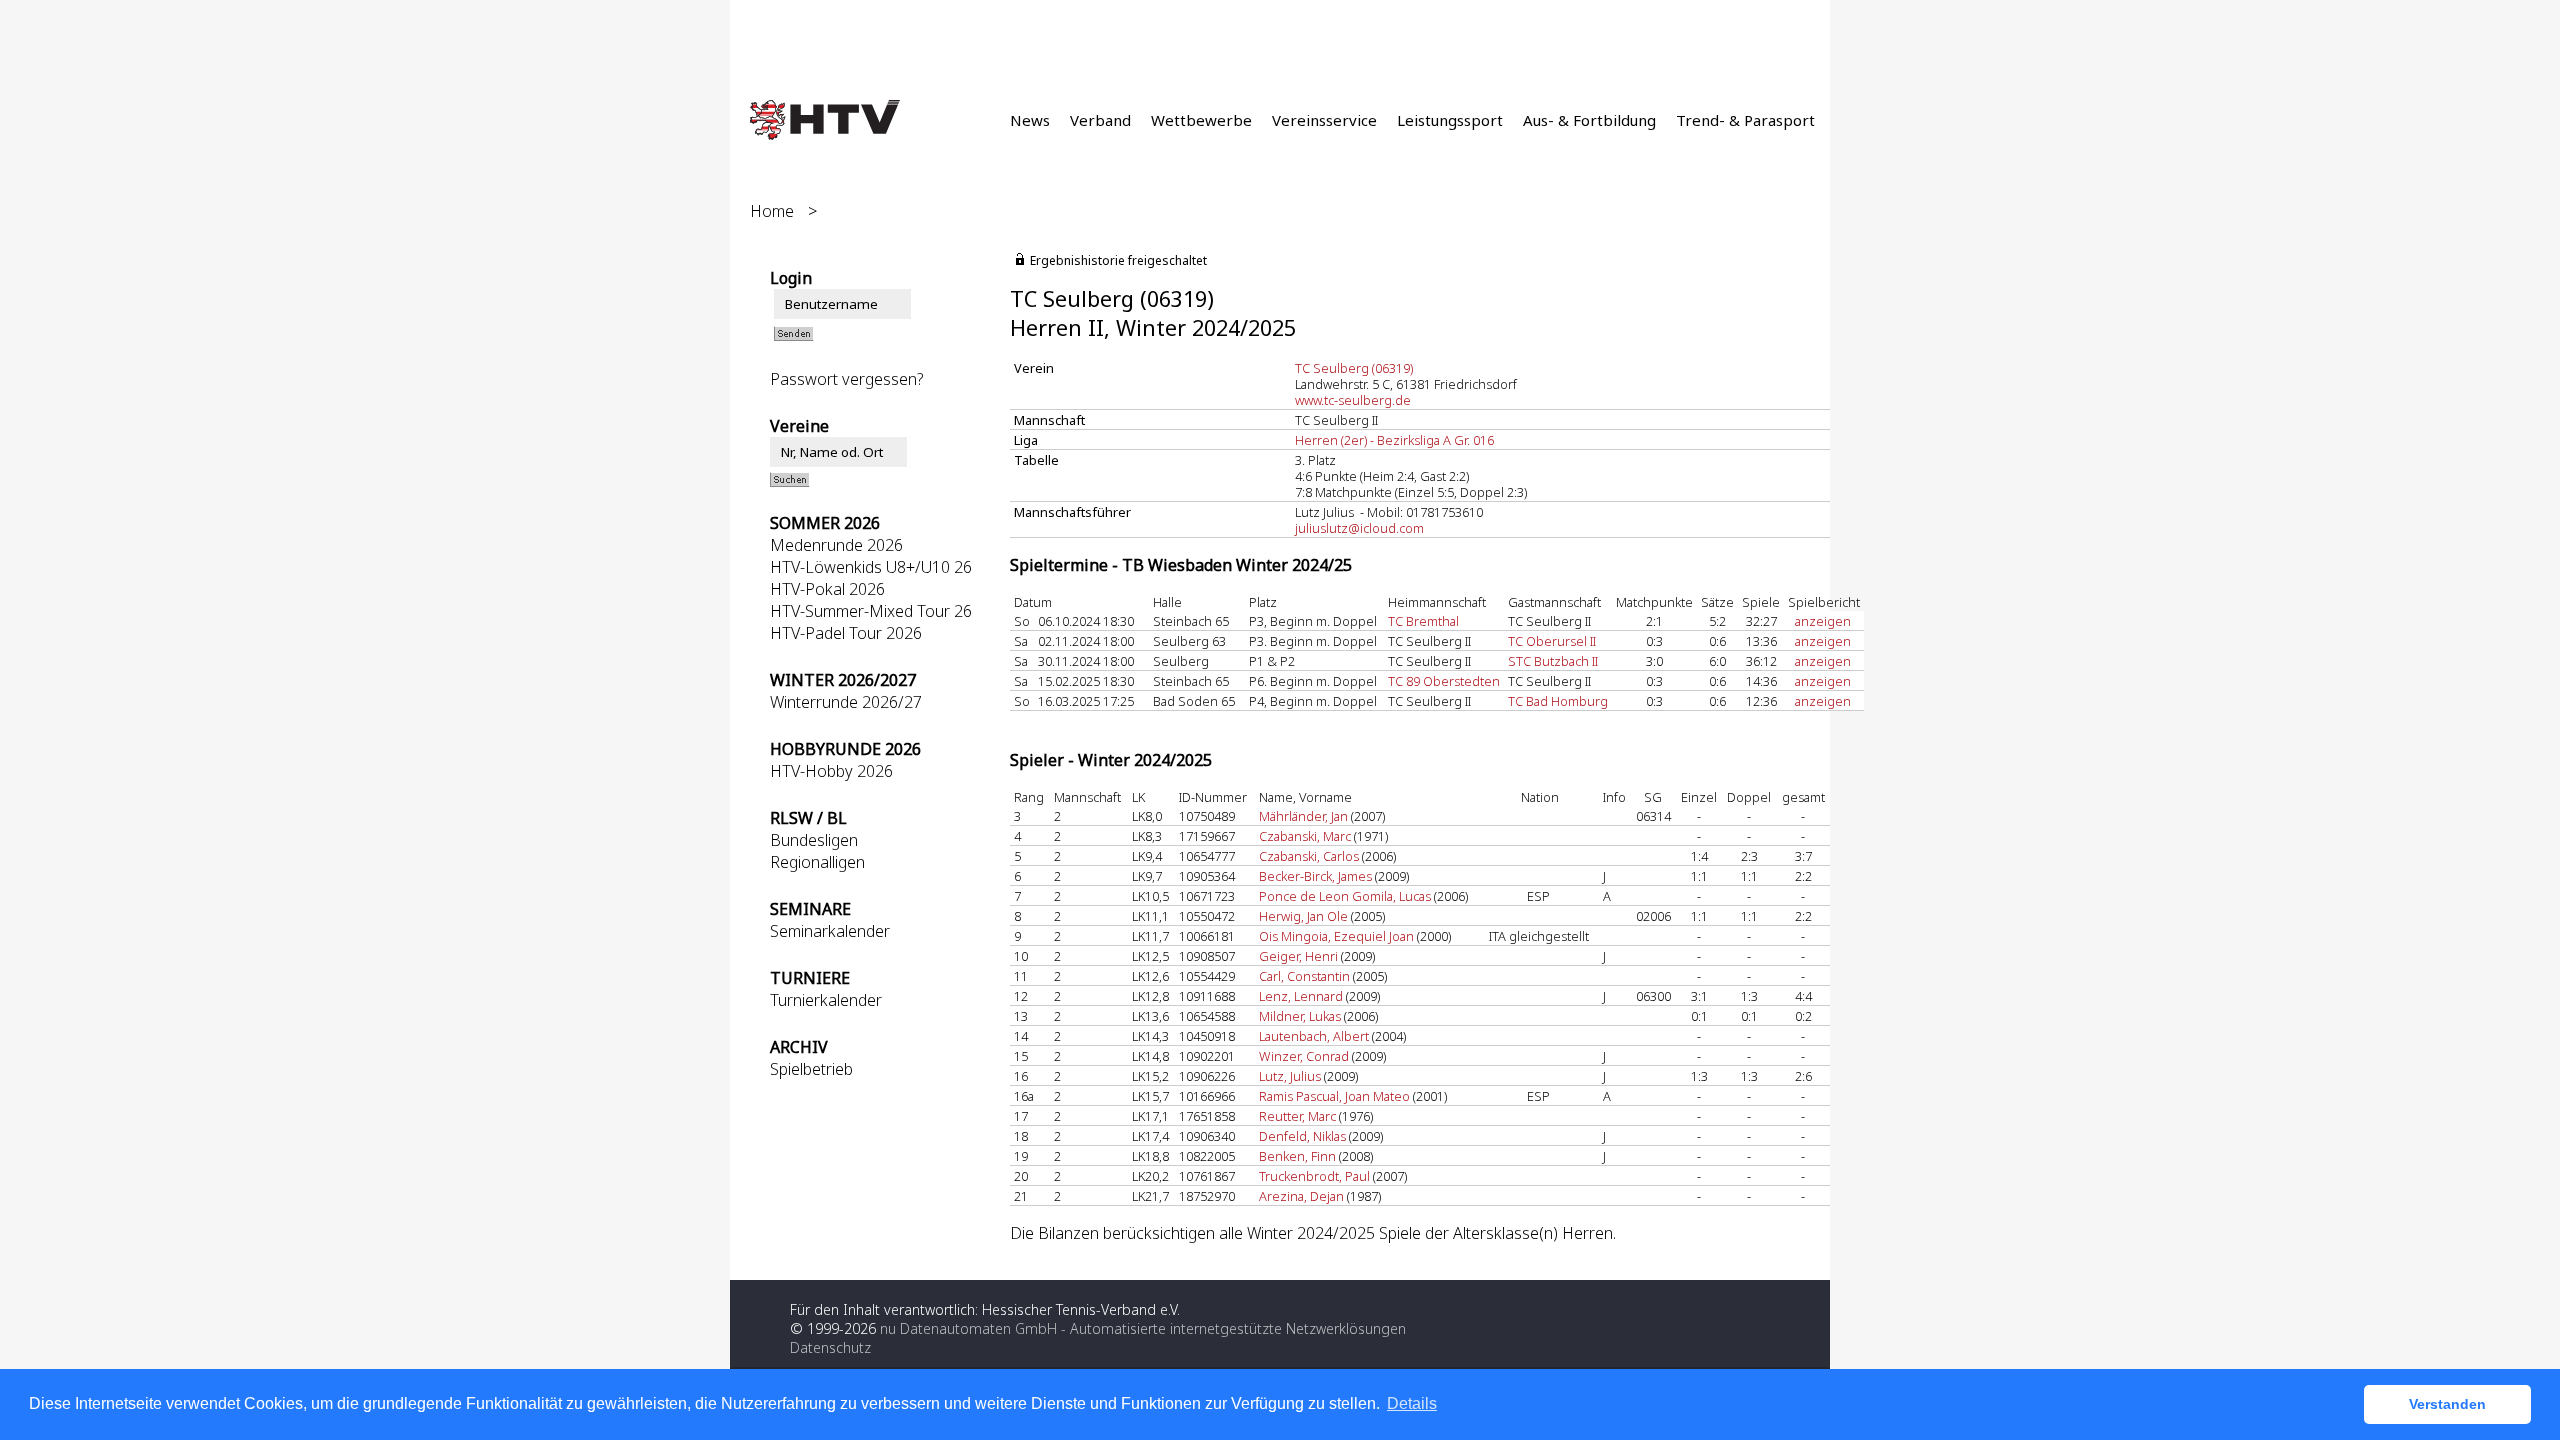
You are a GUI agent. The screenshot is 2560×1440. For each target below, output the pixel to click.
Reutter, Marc (1297, 1116)
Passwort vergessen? (847, 379)
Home (772, 211)
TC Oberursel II (1552, 641)
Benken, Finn (1297, 1156)
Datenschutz (830, 1347)
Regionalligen (817, 862)
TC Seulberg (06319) (1354, 368)
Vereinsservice (1324, 120)
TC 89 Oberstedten (1444, 681)
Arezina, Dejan (1301, 1196)
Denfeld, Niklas (1302, 1136)
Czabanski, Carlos (1309, 856)
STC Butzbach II (1553, 661)
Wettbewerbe (1201, 120)
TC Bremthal (1423, 621)
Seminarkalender (830, 931)
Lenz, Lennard (1301, 996)
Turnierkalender (826, 1000)
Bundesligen (814, 840)
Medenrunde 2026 (836, 545)
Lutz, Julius (1290, 1076)
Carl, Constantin (1304, 976)
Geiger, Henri (1298, 956)
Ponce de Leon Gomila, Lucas (1345, 896)
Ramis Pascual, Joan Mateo (1334, 1096)
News (1030, 120)
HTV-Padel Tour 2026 (846, 633)
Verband (1100, 120)
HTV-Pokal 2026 (827, 589)
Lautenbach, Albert (1314, 1036)
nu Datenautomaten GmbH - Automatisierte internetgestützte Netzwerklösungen (1143, 1328)
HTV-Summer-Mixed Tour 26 (871, 611)
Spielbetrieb (811, 1069)
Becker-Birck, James (1315, 876)
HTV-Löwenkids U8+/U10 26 (871, 567)
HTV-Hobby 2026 (831, 771)
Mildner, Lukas (1300, 1016)
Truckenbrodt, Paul (1314, 1176)
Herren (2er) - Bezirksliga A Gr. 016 (1394, 440)
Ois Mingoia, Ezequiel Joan (1336, 936)
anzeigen (1823, 621)
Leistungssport (1450, 120)
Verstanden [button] (2447, 1404)
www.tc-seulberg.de (1353, 400)
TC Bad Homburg (1558, 701)
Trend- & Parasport (1745, 120)
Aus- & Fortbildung (1589, 120)
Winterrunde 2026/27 (846, 702)
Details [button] (1412, 1403)
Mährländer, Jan (1303, 816)
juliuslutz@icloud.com (1359, 528)
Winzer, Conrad (1304, 1056)
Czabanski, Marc (1305, 836)
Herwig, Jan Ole (1303, 916)
